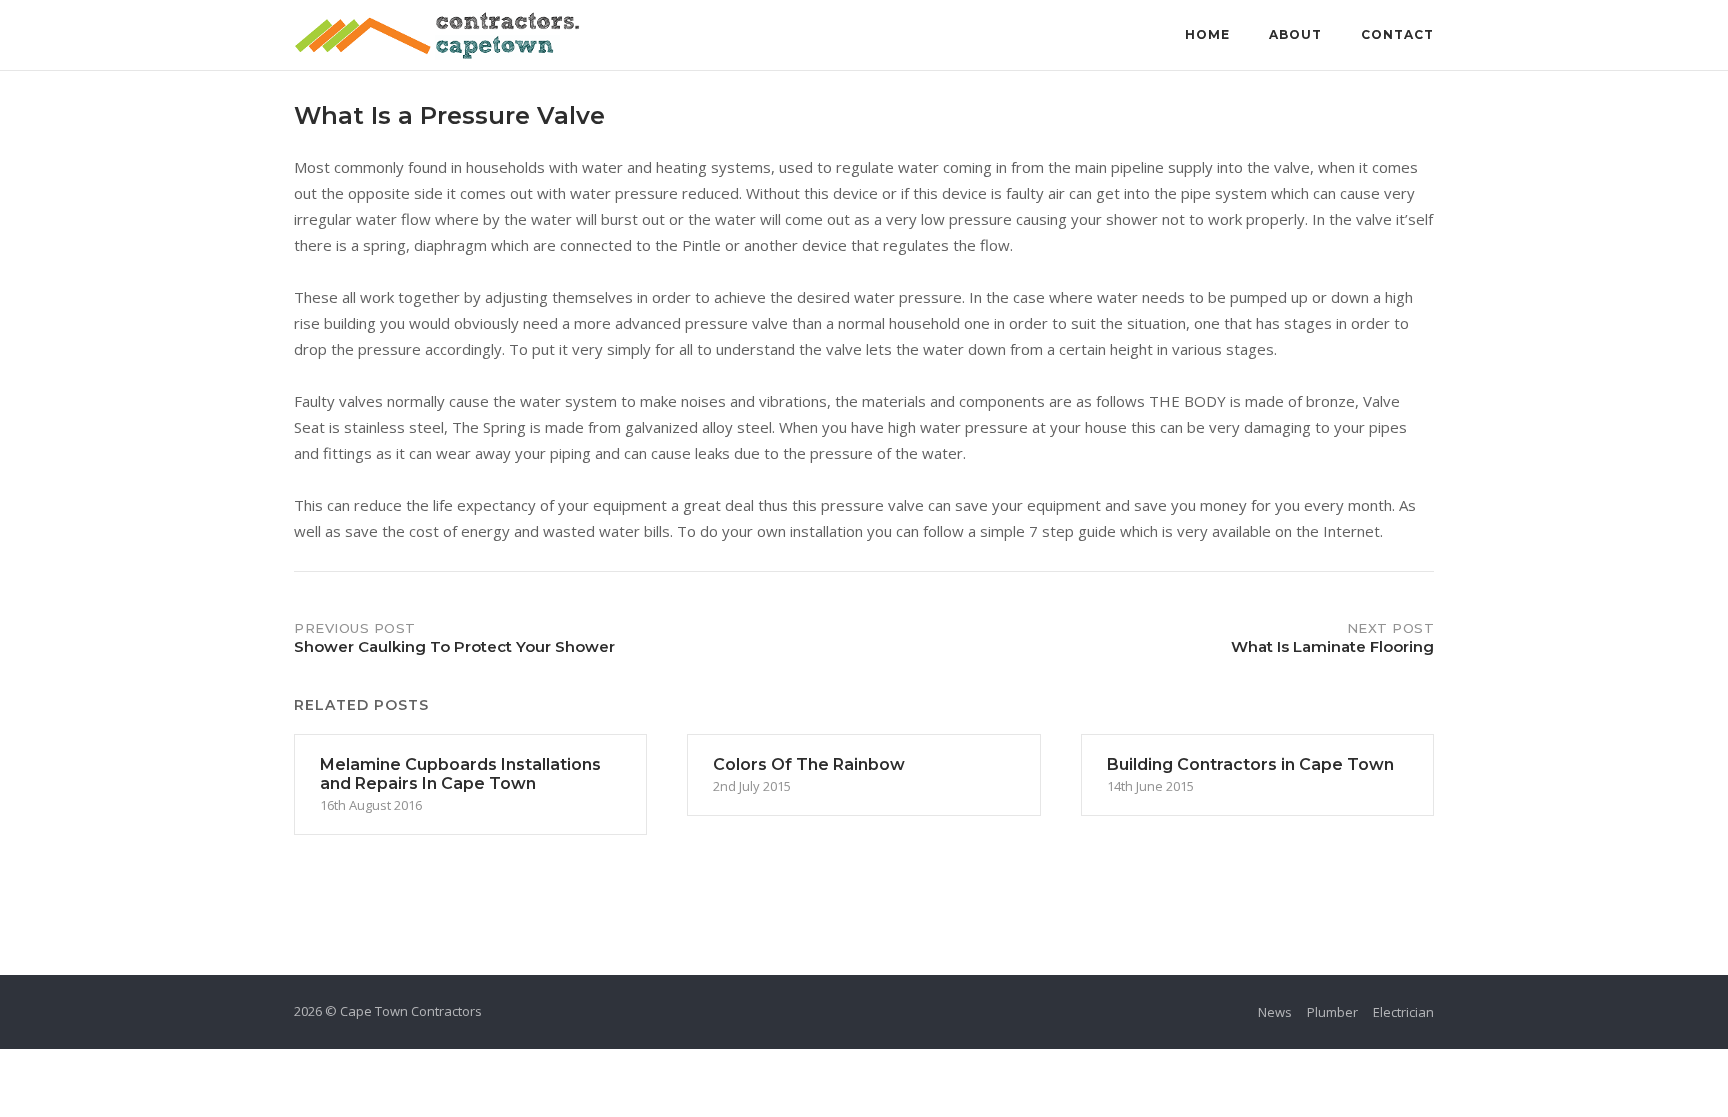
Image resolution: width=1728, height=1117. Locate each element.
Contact (1397, 34)
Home (1207, 34)
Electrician (1403, 1012)
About (1295, 34)
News (1275, 1012)
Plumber (1332, 1012)
